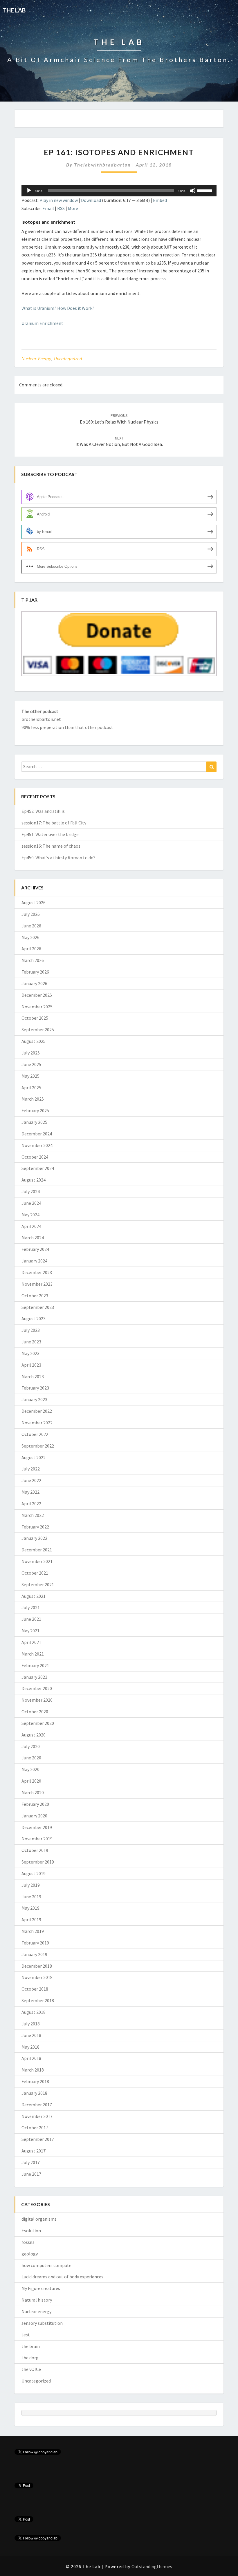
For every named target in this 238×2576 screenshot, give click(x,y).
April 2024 (31, 1226)
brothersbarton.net (41, 719)
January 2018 (34, 2093)
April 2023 (31, 1365)
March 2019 (33, 1931)
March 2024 (33, 1238)
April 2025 (31, 1088)
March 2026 (33, 960)
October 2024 (35, 1157)
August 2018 (34, 2012)
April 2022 (31, 1504)
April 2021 (31, 1642)
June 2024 (31, 1203)
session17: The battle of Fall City (54, 823)
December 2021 (37, 1550)
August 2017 (34, 2151)
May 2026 (30, 937)
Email (48, 208)
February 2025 (35, 1110)
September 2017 (38, 2139)
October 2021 (35, 1573)
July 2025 (31, 1053)
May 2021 (30, 1631)
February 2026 (35, 972)
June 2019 (31, 1897)
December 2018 (37, 1966)
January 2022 (34, 1538)
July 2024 (31, 1191)
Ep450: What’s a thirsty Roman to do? (58, 858)
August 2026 (34, 902)
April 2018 (31, 2058)
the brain (31, 2346)
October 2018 (35, 1989)
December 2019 (37, 1827)
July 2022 (31, 1469)
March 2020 (33, 1792)
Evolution (31, 2231)
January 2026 (34, 983)
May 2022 (30, 1492)
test (26, 2335)
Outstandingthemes (152, 2566)
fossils (28, 2242)
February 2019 (35, 1943)
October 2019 (35, 1850)
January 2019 (34, 1954)
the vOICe (31, 2369)
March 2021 (33, 1654)
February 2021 (35, 1665)
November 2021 (37, 1561)
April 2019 (31, 1920)
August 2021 (34, 1596)
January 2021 (34, 1677)
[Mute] (193, 191)
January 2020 (34, 1816)
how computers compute (46, 2265)
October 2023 (35, 1296)
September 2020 (38, 1723)
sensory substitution (42, 2323)
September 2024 (38, 1168)
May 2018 (30, 2047)
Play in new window (59, 200)
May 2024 (30, 1215)
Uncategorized (68, 359)
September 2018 (38, 2000)
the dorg (30, 2358)
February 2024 (35, 1249)
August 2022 (34, 1457)
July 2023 (31, 1330)
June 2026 (31, 926)
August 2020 (34, 1735)
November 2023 (37, 1284)
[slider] (205, 190)
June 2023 (31, 1342)
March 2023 (33, 1376)
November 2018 (37, 1977)
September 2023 (38, 1307)
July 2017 (31, 2162)
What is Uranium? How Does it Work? (58, 308)
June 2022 (31, 1480)
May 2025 (30, 1076)
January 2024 (34, 1261)
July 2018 (31, 2024)
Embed (160, 200)
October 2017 (35, 2128)
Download (91, 200)
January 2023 (34, 1399)
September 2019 (38, 1862)
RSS (61, 208)
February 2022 (35, 1527)
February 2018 (35, 2081)
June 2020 (31, 1758)
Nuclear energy (36, 359)
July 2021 (31, 1607)
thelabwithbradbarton (102, 165)
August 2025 (34, 1041)
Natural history (37, 2300)
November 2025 (37, 1007)
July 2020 (31, 1746)
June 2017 (31, 2174)
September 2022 (38, 1446)
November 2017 (37, 2116)
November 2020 (37, 1700)
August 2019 (34, 1873)
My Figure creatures (41, 2288)
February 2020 (35, 1804)
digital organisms (39, 2219)
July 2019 (31, 1885)
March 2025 (33, 1099)
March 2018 (33, 2070)
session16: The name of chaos (51, 846)
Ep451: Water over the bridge (50, 834)
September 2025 (38, 1030)
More (73, 208)
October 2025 (35, 1018)
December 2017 (37, 2105)
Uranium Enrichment (42, 323)
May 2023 (30, 1353)
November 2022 (37, 1423)
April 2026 (31, 949)
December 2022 (37, 1411)
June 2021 (31, 1619)
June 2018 (31, 2035)
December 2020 (37, 1688)
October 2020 (35, 1712)
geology (30, 2254)
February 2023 (35, 1388)
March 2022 (33, 1515)
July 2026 (31, 914)
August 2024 (34, 1180)
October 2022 (35, 1434)
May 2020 (30, 1769)
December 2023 (37, 1272)
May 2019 (30, 1908)
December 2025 (37, 995)
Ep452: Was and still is (43, 811)
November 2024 (37, 1145)
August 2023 (34, 1318)
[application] (119, 191)
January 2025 (34, 1122)
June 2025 (31, 1064)
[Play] (29, 191)
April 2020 (31, 1781)
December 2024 (37, 1134)
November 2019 (37, 1839)
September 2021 (38, 1584)
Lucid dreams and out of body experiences (62, 2277)
